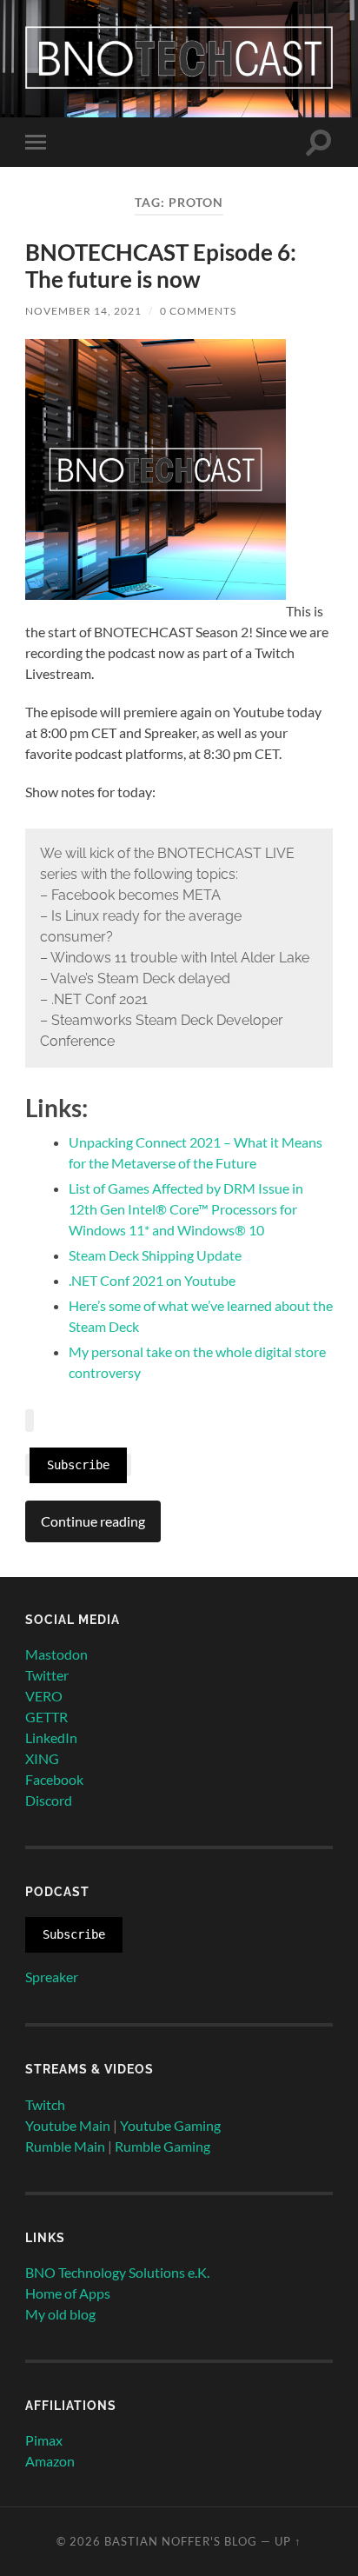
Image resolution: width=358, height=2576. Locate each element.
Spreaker (52, 1977)
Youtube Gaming (170, 2125)
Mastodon (56, 1654)
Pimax (44, 2440)
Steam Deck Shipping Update (155, 1255)
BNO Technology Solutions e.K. (117, 2272)
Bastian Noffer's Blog (181, 2541)
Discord (49, 1800)
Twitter (47, 1675)
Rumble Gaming (162, 2146)
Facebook (54, 1779)
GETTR (46, 1717)
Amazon (50, 2461)
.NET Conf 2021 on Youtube (152, 1280)
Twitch (45, 2104)
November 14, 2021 (83, 311)
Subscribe (78, 1465)
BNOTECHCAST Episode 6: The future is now (161, 266)
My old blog (60, 2314)
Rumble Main (65, 2146)
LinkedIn (51, 1737)
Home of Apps (68, 2293)
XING (42, 1758)
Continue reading (93, 1521)
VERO (44, 1696)
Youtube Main (68, 2125)
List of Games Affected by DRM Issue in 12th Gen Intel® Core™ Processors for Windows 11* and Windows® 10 (186, 1209)
